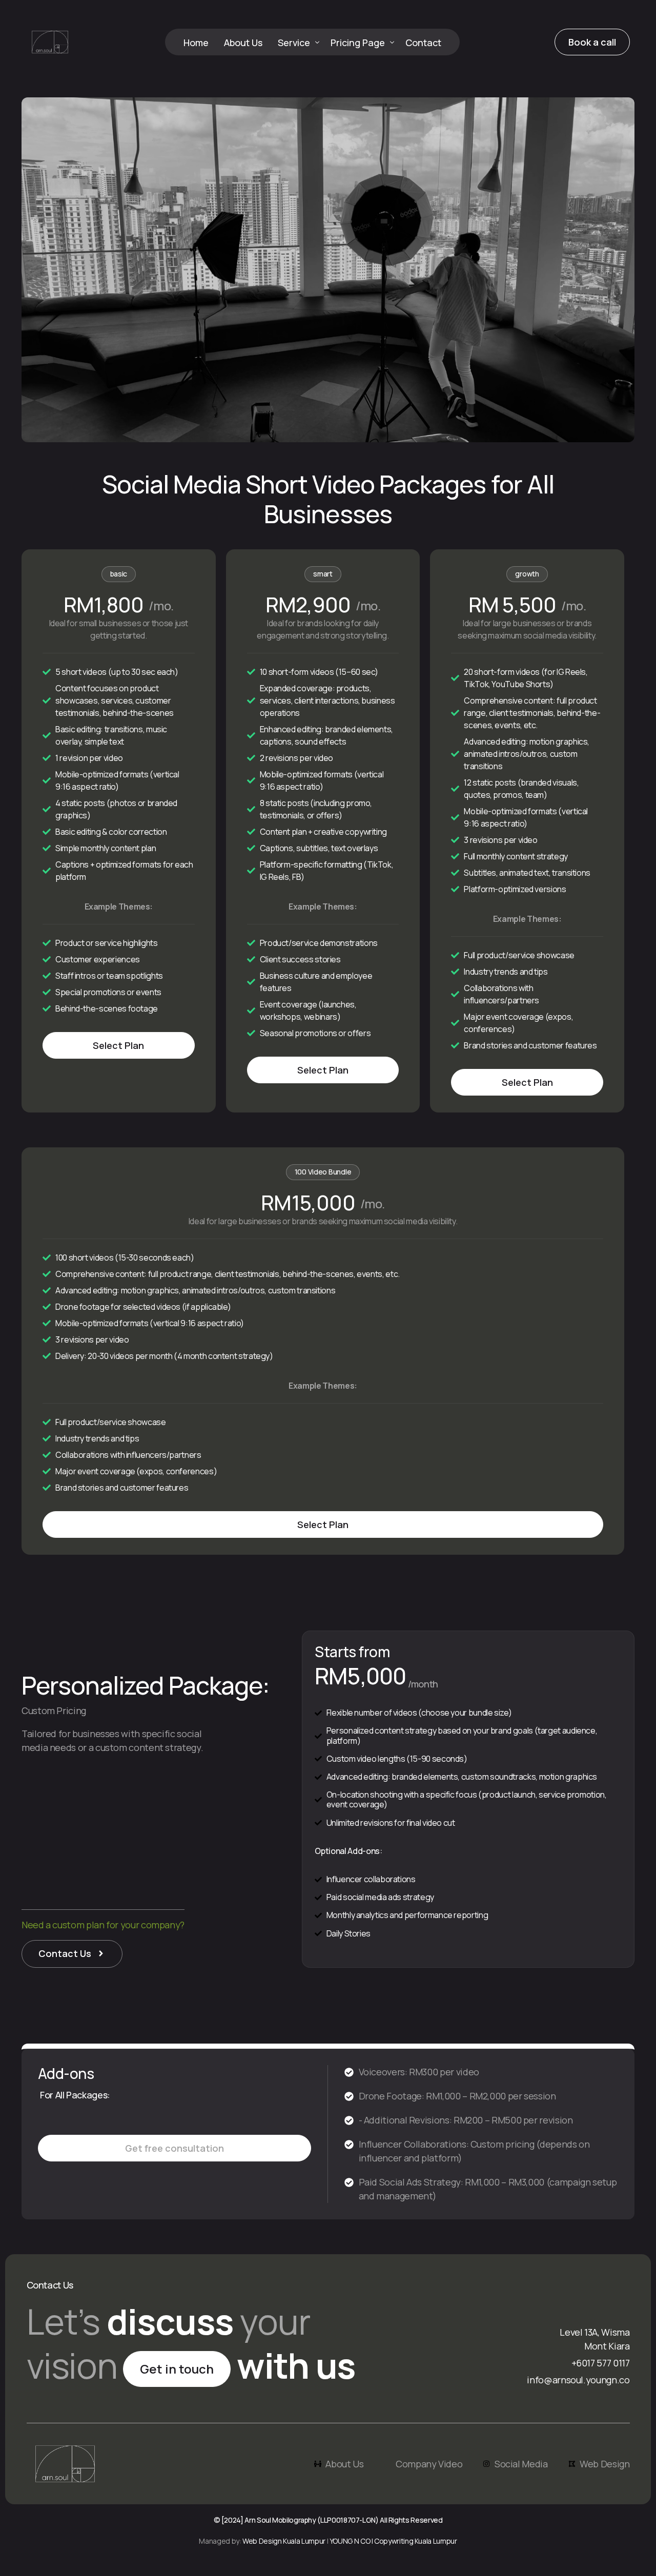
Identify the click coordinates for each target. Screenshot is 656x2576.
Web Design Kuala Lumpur (284, 2541)
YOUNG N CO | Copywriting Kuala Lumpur (393, 2541)
